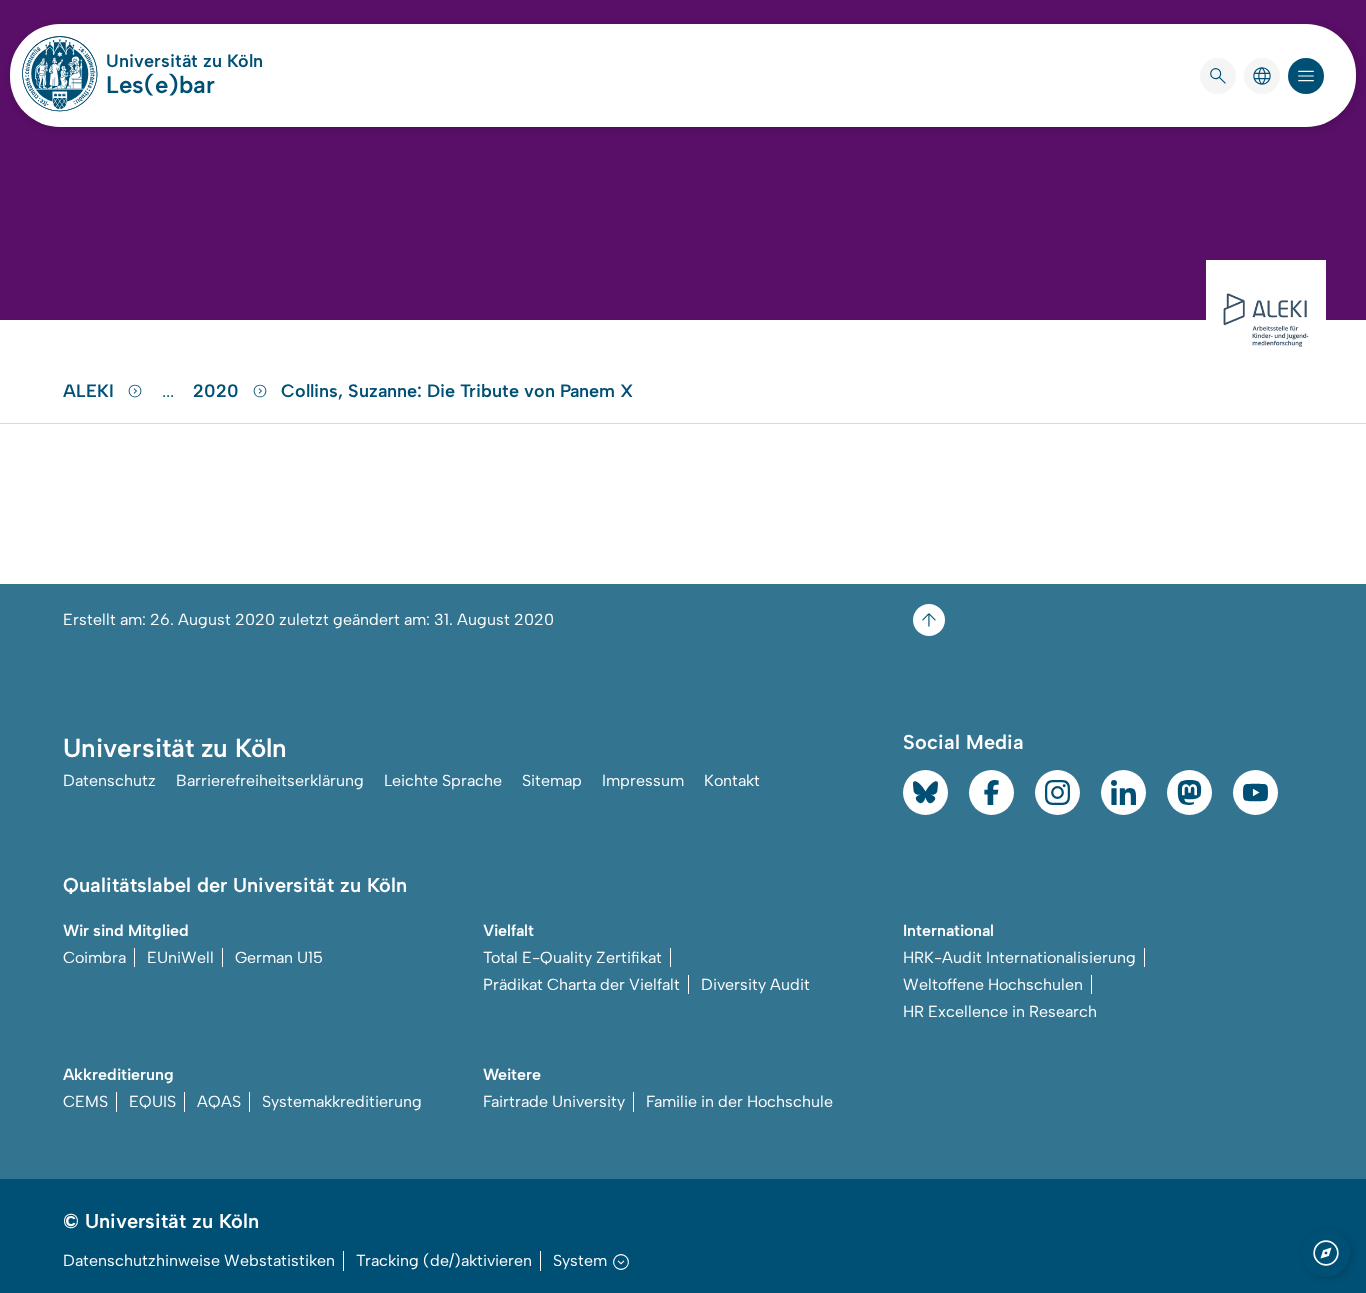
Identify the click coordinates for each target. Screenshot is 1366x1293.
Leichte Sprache (443, 780)
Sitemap (552, 780)
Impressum (643, 780)
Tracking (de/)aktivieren (444, 1260)
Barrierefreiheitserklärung (270, 780)
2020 (218, 391)
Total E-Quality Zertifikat (572, 957)
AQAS (219, 1101)
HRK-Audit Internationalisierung (1019, 957)
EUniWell (180, 957)
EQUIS (152, 1101)
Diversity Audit (755, 984)
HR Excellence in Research (1000, 1011)
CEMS (85, 1101)
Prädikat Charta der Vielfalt (581, 984)
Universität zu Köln (184, 61)
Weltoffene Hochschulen (993, 984)
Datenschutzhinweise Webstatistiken (199, 1260)
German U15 (279, 957)
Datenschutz (109, 780)
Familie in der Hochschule (739, 1101)
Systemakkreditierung (342, 1101)
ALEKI (91, 391)
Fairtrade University (554, 1101)
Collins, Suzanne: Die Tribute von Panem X (457, 391)
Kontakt (732, 780)
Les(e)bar (160, 84)
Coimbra (94, 957)
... (170, 391)
